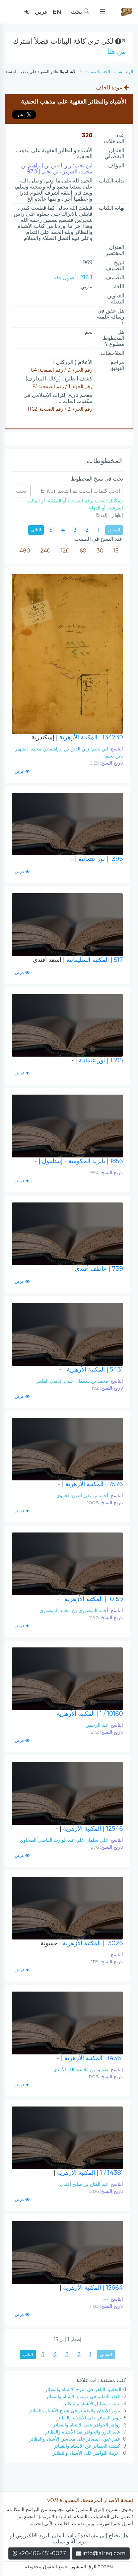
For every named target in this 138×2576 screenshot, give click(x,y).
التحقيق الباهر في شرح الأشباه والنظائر (83, 2389)
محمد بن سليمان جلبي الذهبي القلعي (72, 1381)
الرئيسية (126, 72)
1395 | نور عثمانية (97, 1060)
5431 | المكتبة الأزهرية (91, 1369)
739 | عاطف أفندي (95, 1269)
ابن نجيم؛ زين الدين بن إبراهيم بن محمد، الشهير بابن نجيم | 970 (57, 169)
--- (106, 1955)
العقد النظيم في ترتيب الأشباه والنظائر (83, 2397)
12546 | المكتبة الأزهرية (89, 1829)
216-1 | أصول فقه (73, 277)
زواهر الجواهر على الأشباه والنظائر (87, 2425)
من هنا (117, 51)
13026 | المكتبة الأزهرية (82, 1943)
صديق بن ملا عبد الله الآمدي (81, 2070)
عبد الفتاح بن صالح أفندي (84, 2184)
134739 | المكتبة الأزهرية (77, 737)
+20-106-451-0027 (42, 2553)
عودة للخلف (110, 88)
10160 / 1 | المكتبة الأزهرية (86, 1714)
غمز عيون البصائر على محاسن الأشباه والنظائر (75, 2439)
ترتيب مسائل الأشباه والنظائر (92, 2404)
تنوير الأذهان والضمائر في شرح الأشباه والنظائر (74, 2411)
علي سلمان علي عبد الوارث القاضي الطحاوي (64, 1840)
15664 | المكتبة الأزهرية (89, 2288)
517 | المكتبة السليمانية (78, 960)
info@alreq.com (104, 2553)
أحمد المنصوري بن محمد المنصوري (74, 1610)
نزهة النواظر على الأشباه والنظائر (85, 2453)
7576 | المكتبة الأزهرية (90, 1484)
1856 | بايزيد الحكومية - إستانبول (79, 1161)
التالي (36, 530)
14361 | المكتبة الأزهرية (90, 2058)
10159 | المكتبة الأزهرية (90, 1599)
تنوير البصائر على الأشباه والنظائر (89, 2418)
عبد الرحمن (97, 1725)
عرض (20, 771)
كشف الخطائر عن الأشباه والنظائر (87, 2446)
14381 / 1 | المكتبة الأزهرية (86, 2173)
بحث (77, 12)
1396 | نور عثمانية (97, 859)
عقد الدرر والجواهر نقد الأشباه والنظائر (83, 2432)
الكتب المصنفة (98, 72)
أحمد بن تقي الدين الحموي (82, 1496)
